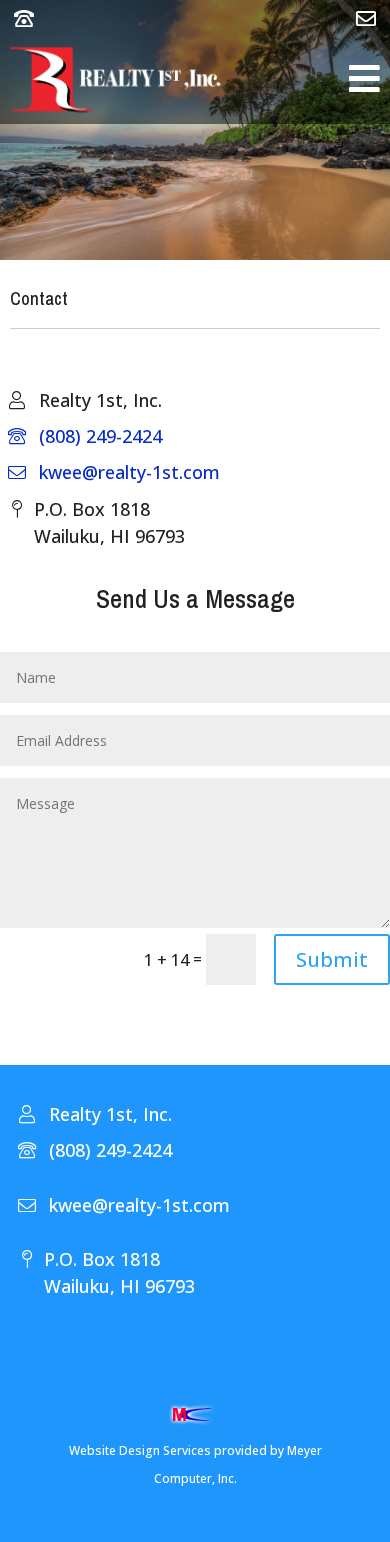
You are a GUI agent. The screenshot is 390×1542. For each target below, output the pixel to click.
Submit (332, 959)
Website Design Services (140, 1450)
